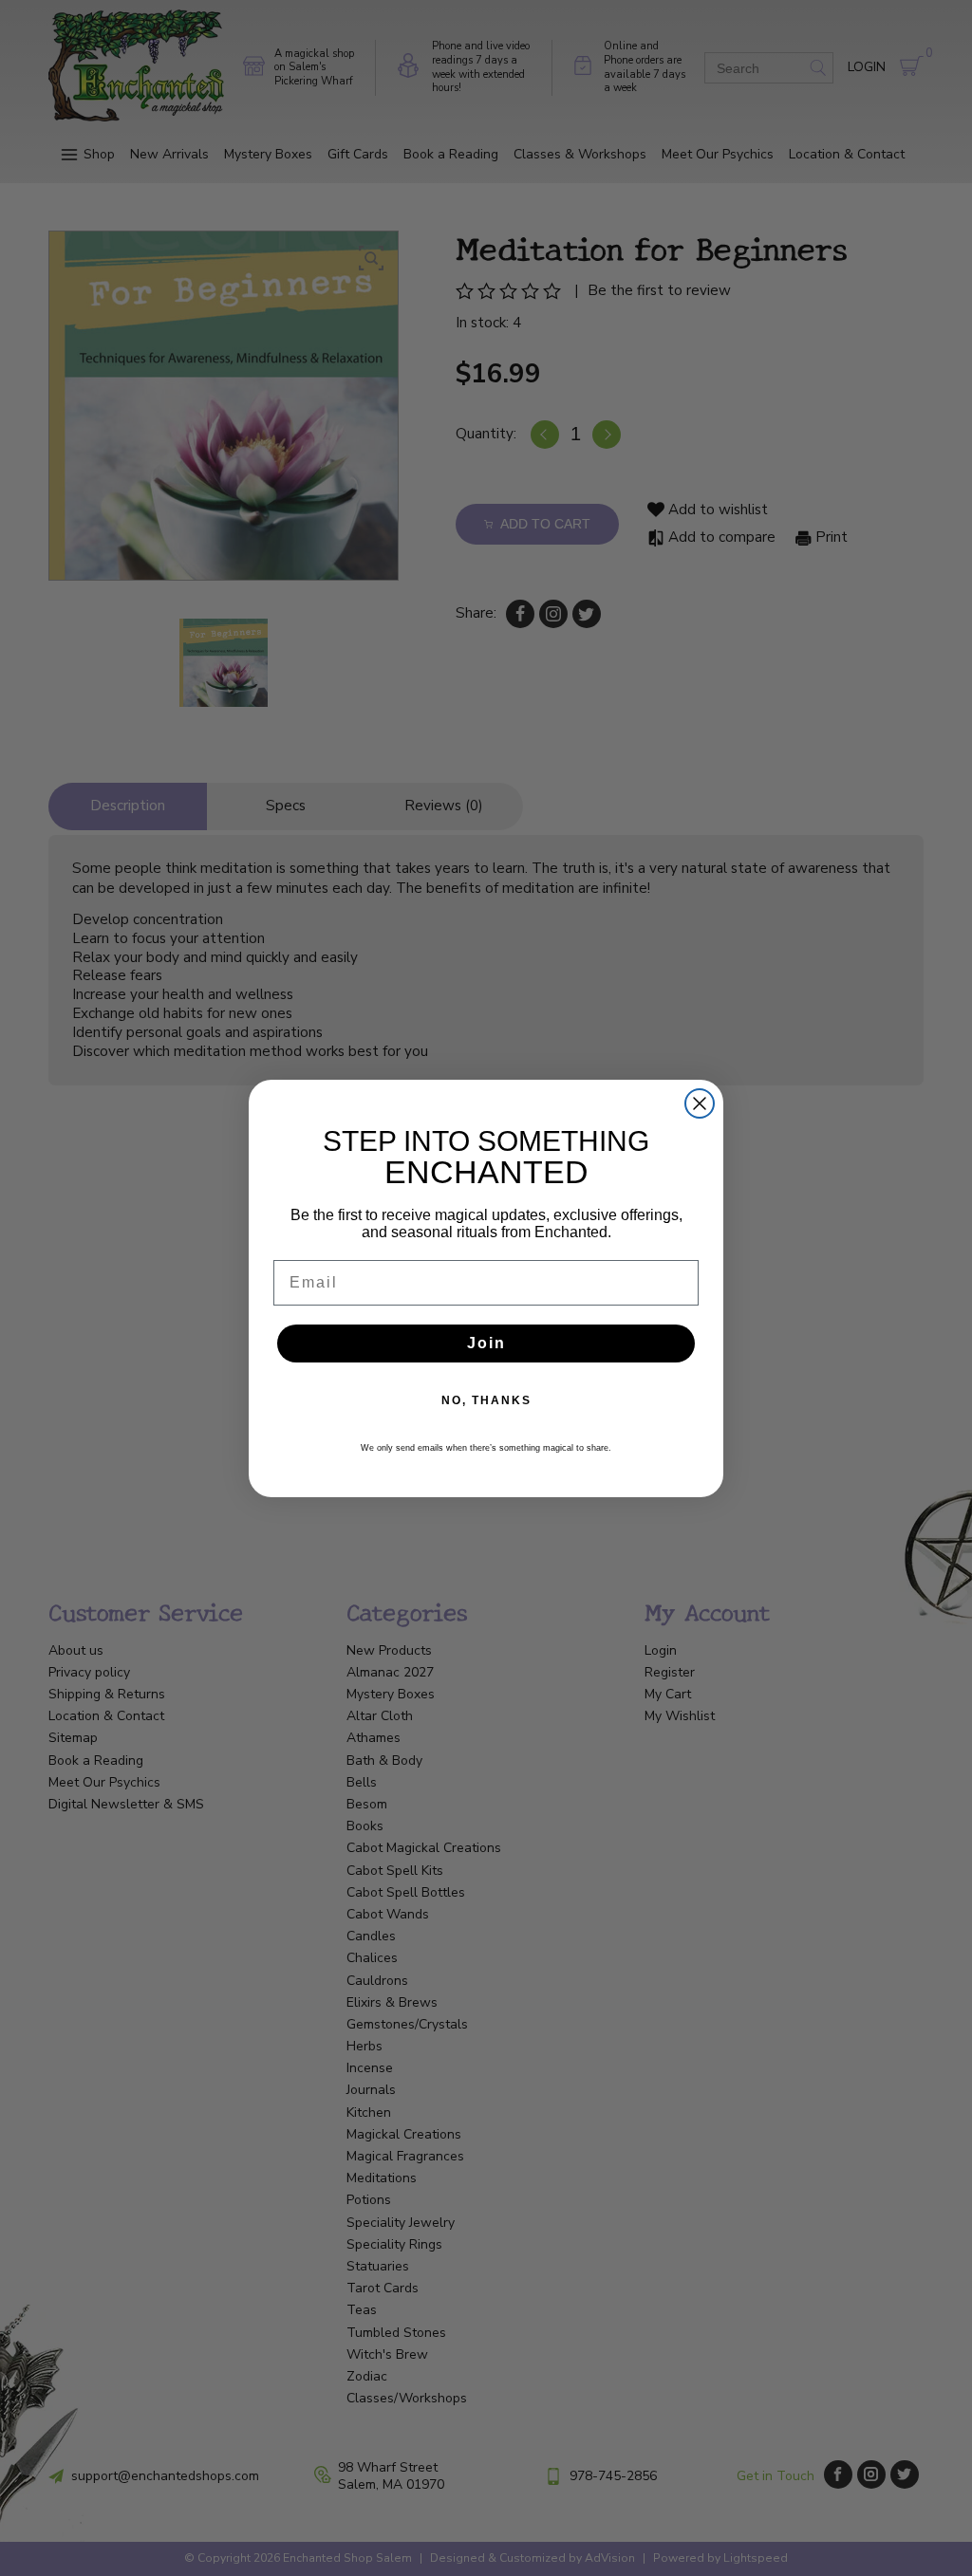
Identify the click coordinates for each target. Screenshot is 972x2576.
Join (486, 1343)
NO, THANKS (486, 1400)
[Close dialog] (700, 1103)
